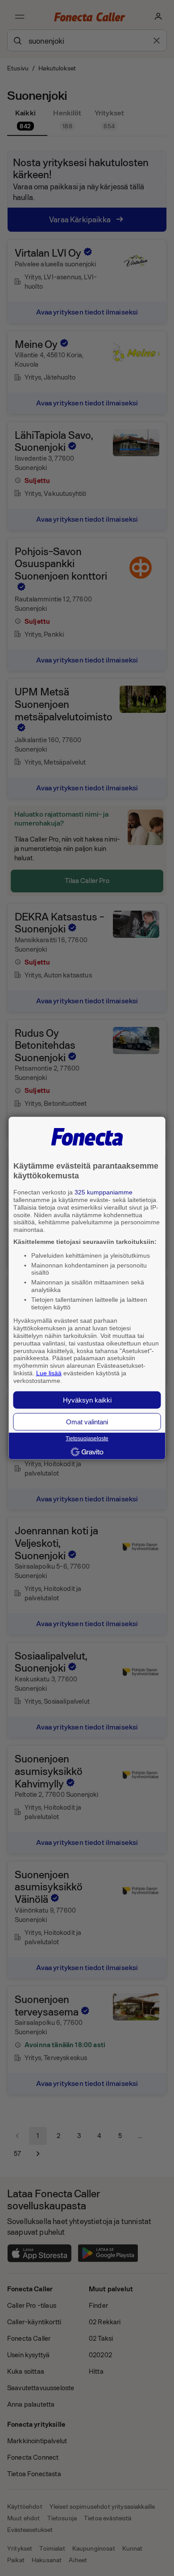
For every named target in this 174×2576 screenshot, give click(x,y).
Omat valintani (87, 1421)
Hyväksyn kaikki (87, 1400)
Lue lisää (49, 1373)
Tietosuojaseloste (87, 1439)
